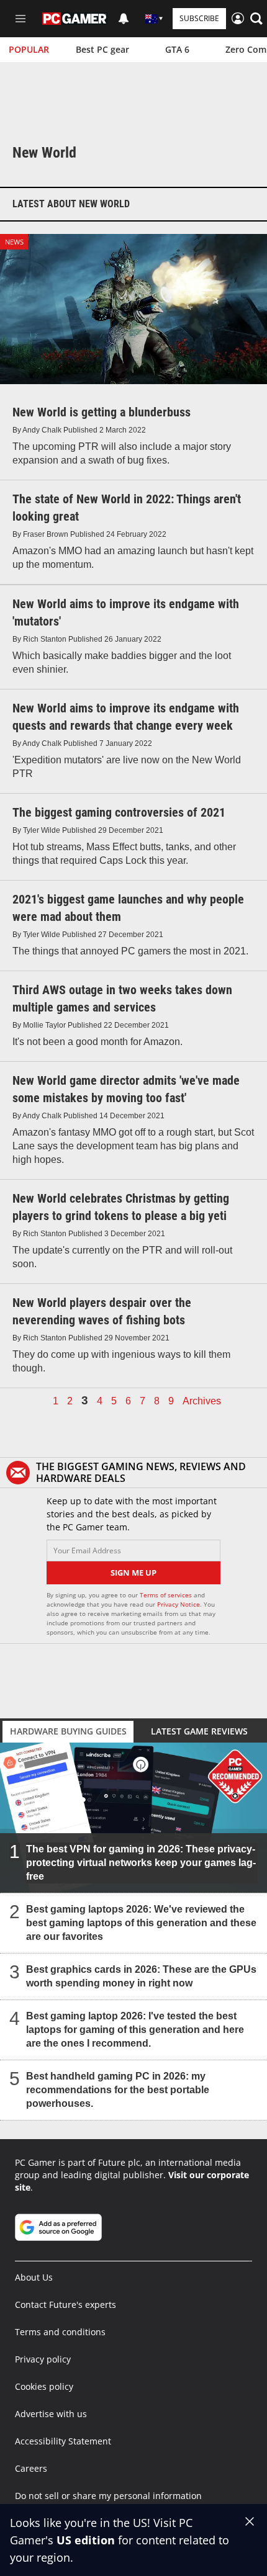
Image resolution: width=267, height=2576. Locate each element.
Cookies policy (44, 2386)
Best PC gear (102, 49)
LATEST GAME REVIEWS (199, 1731)
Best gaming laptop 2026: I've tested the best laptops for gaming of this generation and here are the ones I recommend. (135, 2030)
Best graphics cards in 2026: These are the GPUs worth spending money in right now (141, 1976)
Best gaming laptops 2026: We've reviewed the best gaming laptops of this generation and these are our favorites (141, 1923)
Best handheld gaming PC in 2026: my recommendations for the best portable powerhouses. (118, 2090)
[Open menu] (20, 19)
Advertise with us (51, 2414)
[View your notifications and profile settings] (124, 19)
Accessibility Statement (63, 2441)
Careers (31, 2468)
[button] (256, 19)
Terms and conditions (60, 2332)
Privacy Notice (179, 1604)
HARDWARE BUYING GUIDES (68, 1731)
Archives (202, 1401)
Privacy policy (43, 2359)
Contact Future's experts (66, 2304)
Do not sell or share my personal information (108, 2496)
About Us (34, 2277)
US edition (86, 2540)
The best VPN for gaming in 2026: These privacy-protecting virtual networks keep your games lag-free (141, 1863)
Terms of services (167, 1595)
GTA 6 (177, 49)
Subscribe (199, 18)
